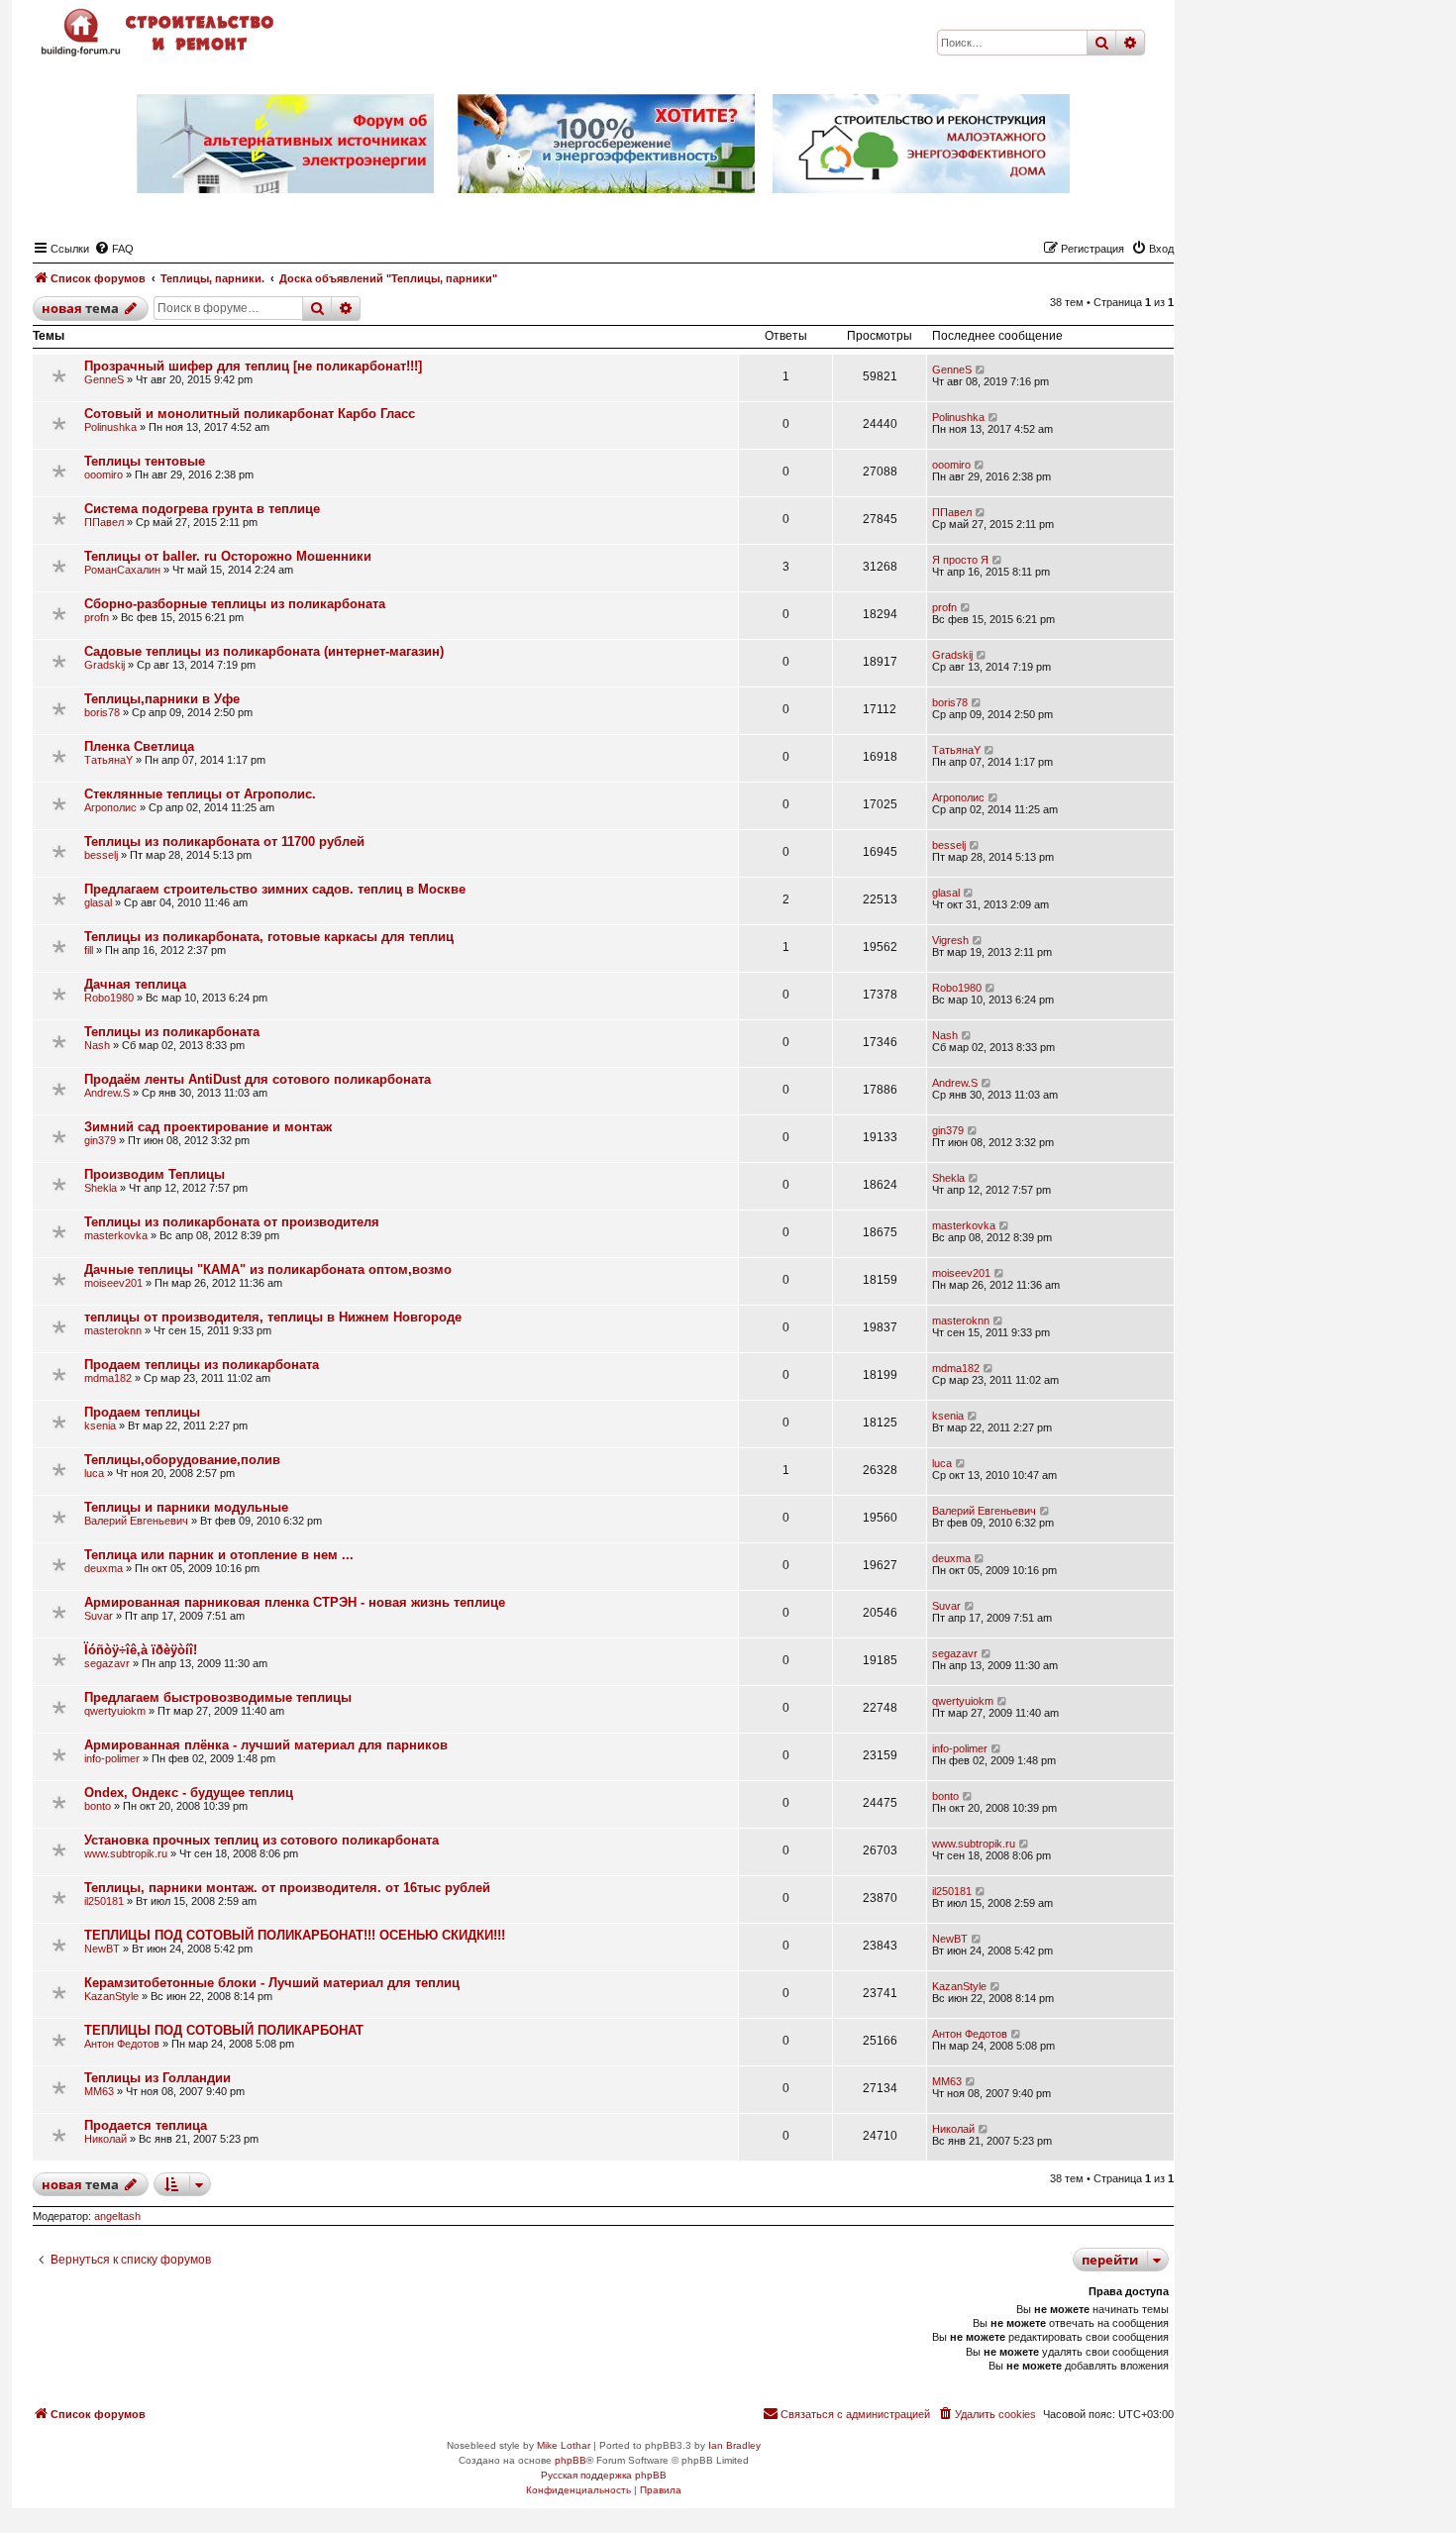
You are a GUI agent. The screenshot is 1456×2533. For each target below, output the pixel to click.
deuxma (104, 1568)
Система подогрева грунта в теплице (202, 509)
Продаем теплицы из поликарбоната (202, 1365)
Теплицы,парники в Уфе (162, 699)
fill (89, 950)
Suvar (99, 1616)
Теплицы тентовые (145, 461)
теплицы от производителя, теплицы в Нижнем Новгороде (273, 1317)
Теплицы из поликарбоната (172, 1032)
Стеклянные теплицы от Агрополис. (200, 794)
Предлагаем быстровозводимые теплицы (218, 1697)
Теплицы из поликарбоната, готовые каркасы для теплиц (269, 937)
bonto (98, 1806)
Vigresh (950, 940)
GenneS (104, 379)
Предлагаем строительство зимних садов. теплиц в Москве (275, 889)
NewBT (102, 1949)
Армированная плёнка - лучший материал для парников (266, 1745)
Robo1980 (109, 998)
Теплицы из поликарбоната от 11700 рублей (224, 842)
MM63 (99, 2091)
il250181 (104, 1901)
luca (94, 1473)
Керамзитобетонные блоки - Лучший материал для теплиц (272, 1983)
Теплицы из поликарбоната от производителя (232, 1222)
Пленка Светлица (139, 746)
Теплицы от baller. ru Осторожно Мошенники (228, 556)
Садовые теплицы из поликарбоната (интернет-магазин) (264, 651)
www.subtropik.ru (126, 1853)
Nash (97, 1045)
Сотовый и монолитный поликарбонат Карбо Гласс (250, 414)
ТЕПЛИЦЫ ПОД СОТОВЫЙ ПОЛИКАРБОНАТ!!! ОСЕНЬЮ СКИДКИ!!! (295, 1935)
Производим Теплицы (155, 1174)
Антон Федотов (122, 2044)
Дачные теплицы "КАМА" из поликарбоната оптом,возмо (268, 1269)
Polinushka (110, 427)
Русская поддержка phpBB (604, 2475)
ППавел (104, 522)
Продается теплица (146, 2125)
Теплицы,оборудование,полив (182, 1460)
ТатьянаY (108, 760)
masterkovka (116, 1235)
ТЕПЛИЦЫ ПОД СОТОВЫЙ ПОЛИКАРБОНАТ (224, 2030)
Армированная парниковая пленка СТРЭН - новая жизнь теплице (295, 1602)
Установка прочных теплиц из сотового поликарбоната (261, 1840)
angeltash (117, 2216)
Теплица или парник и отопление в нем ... (219, 1555)
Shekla (101, 1188)
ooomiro (104, 475)
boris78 (102, 712)
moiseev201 (113, 1283)
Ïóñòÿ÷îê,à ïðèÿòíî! (141, 1650)
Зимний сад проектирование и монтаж (208, 1127)
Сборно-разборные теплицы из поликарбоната (235, 604)
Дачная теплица (135, 984)
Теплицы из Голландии (157, 2078)
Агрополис (110, 807)
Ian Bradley (734, 2445)
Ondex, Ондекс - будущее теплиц (189, 1793)
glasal (98, 902)
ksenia (100, 1425)
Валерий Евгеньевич (136, 1521)
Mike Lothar (564, 2445)
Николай (105, 2139)
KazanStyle (111, 1996)
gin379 (100, 1140)
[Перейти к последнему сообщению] (981, 369)
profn (97, 617)
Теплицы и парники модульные (186, 1507)
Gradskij (104, 665)
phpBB (571, 2460)
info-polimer (112, 1758)
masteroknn (113, 1330)
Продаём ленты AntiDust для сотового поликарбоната (258, 1079)
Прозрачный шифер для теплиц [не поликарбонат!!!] (253, 366)
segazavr (107, 1663)
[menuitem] (114, 249)
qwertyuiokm (115, 1711)
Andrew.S (107, 1093)
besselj (101, 855)
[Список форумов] (159, 32)
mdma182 (108, 1378)
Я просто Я (960, 560)
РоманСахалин (122, 570)
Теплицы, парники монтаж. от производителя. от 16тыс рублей (287, 1888)
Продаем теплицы (142, 1412)
